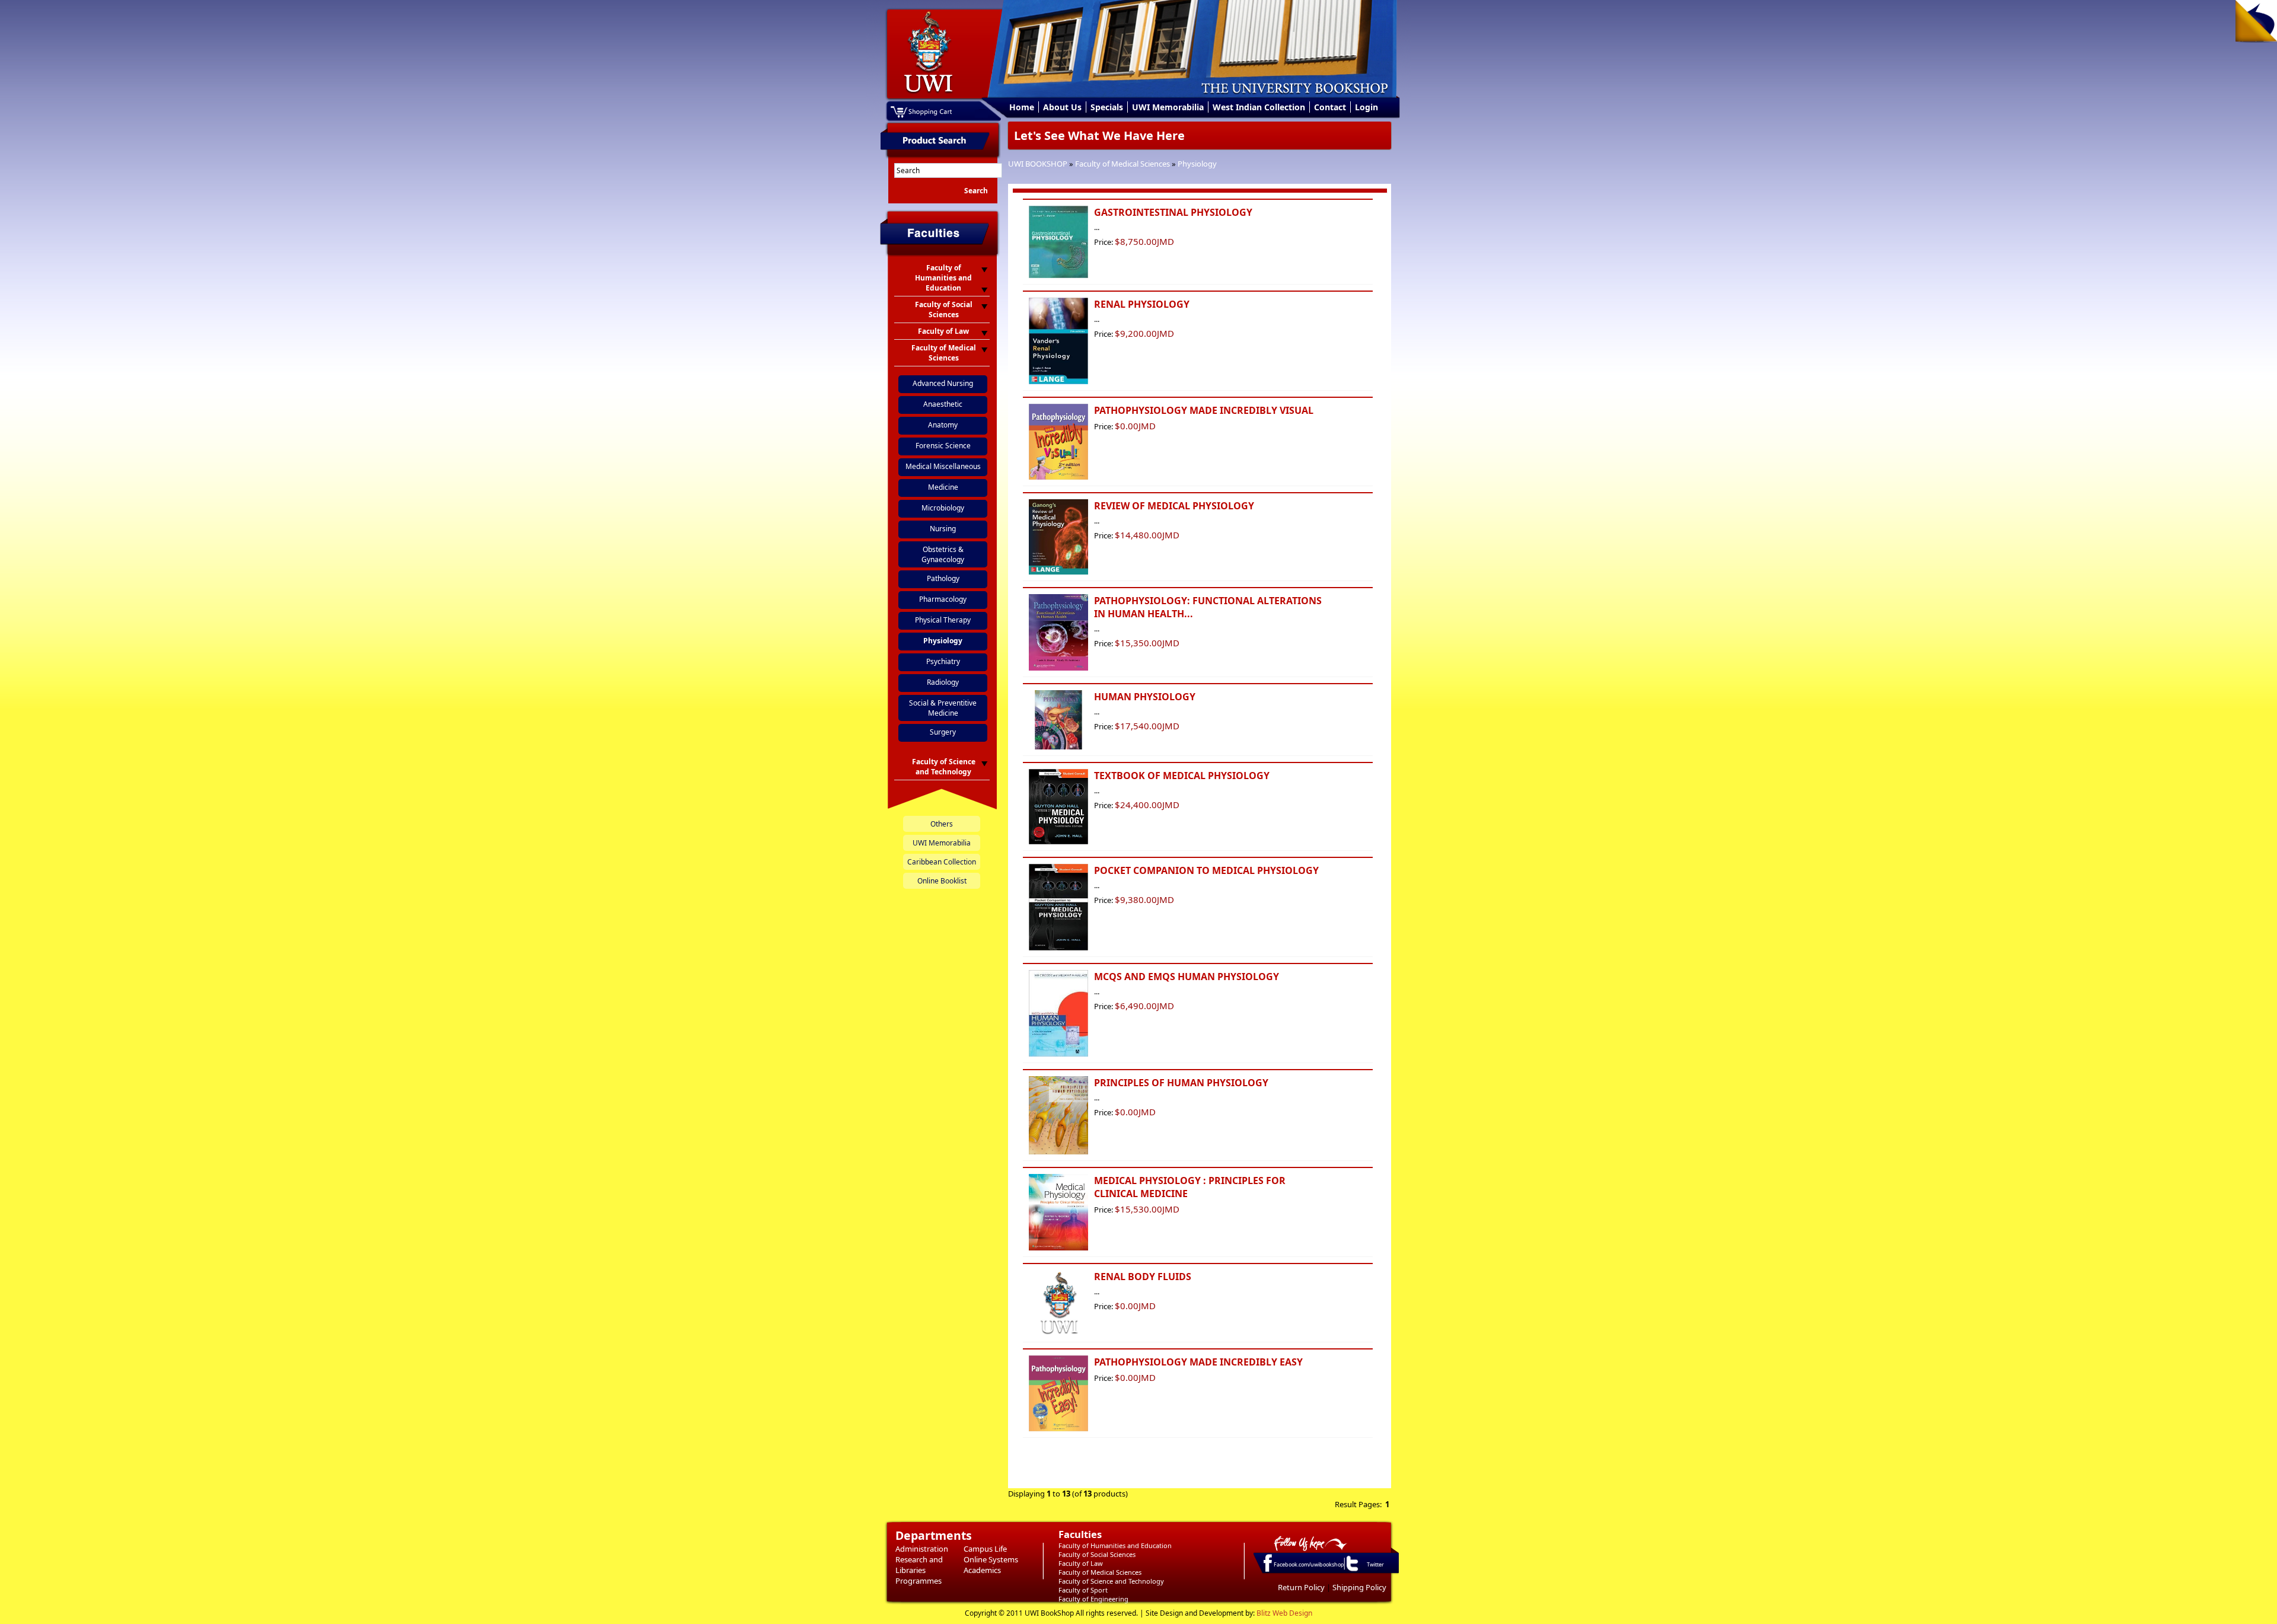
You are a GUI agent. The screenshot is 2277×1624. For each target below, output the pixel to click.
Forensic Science (943, 446)
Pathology (943, 578)
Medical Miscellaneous (943, 466)
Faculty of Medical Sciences (1122, 164)
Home (1022, 107)
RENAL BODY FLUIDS (1143, 1277)
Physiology (1197, 164)
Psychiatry (943, 661)
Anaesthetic (943, 404)
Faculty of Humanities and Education (1115, 1545)
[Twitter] (1351, 1571)
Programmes (919, 1581)
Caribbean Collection (942, 862)
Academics (982, 1570)
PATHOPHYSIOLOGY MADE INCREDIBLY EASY (1198, 1362)
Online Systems (991, 1559)
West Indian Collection (1259, 107)
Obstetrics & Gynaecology (943, 554)
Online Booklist (942, 881)
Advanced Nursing (943, 383)
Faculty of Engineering (1093, 1599)
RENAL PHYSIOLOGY (1142, 304)
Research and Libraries (919, 1565)
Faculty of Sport (1083, 1590)
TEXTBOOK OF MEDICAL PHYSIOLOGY (1182, 776)
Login (1366, 107)
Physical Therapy (943, 620)
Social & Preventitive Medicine (943, 708)
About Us (1062, 107)
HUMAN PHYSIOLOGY (1145, 697)
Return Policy (1301, 1587)
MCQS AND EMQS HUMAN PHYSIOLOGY (1187, 977)
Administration (922, 1549)
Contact (1330, 107)
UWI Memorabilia (1168, 107)
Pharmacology (943, 599)
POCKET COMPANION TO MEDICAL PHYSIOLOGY (1206, 870)
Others (942, 824)
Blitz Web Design (1284, 1613)
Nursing (943, 529)
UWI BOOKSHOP (1038, 164)
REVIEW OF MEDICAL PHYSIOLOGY (1174, 506)
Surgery (943, 732)
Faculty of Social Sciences (1097, 1554)
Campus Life (985, 1549)
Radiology (943, 682)
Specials (1107, 107)
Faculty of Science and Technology (1111, 1581)
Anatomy (943, 425)
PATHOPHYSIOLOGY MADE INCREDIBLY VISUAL (1204, 410)
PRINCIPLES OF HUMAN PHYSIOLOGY (1181, 1083)
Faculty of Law (1081, 1563)
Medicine (943, 487)
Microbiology (943, 508)
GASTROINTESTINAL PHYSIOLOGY (1173, 212)
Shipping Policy (1359, 1587)
